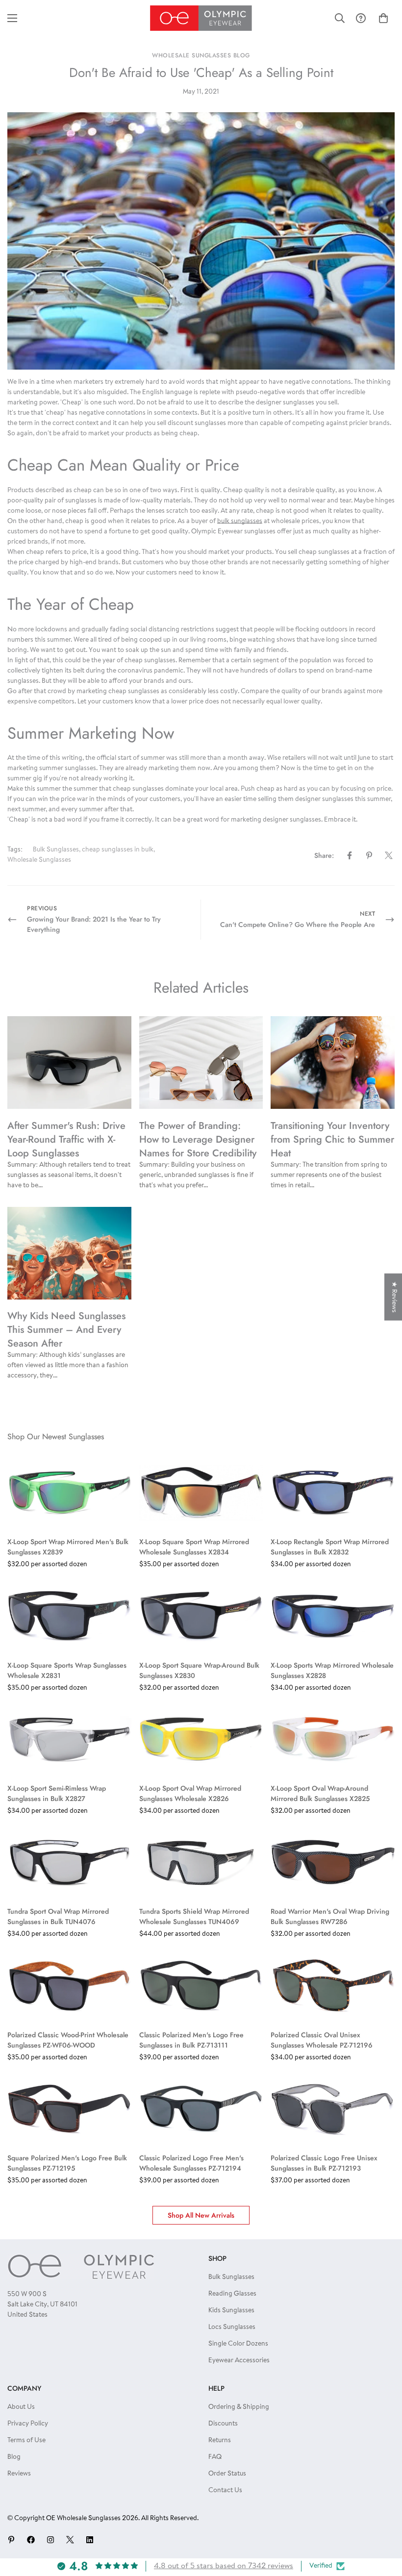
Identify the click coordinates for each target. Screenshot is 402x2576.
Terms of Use (26, 2441)
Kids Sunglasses (231, 2311)
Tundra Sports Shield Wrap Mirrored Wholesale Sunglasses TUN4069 (194, 1916)
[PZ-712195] (69, 2109)
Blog (14, 2457)
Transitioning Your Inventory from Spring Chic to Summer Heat (332, 1139)
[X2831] (69, 1616)
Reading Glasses (232, 2294)
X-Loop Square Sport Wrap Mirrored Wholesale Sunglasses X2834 (194, 1547)
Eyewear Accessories (239, 2361)
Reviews (19, 2474)
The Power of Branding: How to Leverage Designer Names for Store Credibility (198, 1139)
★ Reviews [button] (394, 1297)
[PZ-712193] (333, 2109)
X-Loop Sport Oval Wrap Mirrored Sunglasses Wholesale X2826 (190, 1793)
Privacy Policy (28, 2424)
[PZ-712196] (333, 1985)
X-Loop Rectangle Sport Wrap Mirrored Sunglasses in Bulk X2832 (330, 1547)
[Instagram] (50, 2540)
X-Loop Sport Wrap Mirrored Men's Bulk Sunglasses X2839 (68, 1547)
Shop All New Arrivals (201, 2215)
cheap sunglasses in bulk (118, 850)
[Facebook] (350, 855)
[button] (383, 18)
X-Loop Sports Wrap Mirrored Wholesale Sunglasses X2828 (332, 1670)
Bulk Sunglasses (56, 850)
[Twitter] (389, 855)
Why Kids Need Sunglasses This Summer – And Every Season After (66, 1330)
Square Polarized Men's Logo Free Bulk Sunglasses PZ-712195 (67, 2163)
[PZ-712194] (201, 2109)
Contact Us (225, 2491)
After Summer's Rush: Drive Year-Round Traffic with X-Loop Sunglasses (66, 1139)
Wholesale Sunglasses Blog (201, 55)
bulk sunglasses (240, 522)
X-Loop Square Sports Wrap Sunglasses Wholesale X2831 (67, 1670)
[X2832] (333, 1493)
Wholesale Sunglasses (39, 860)
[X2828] (333, 1616)
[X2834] (201, 1493)
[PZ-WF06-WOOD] (69, 1985)
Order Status (227, 2474)
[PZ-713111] (201, 1985)
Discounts (223, 2424)
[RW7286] (333, 1862)
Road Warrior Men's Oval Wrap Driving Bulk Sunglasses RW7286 (330, 1916)
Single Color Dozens (238, 2344)
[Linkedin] (90, 2540)
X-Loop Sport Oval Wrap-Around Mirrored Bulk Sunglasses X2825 (320, 1793)
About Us (21, 2407)
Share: (324, 855)
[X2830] (201, 1616)
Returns (220, 2441)
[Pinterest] (369, 855)
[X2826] (201, 1739)
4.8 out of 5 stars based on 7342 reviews (224, 2566)
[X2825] (333, 1739)
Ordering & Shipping (239, 2407)
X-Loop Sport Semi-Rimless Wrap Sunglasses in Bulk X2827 (57, 1793)
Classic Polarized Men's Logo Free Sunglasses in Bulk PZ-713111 (191, 2040)
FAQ (215, 2457)
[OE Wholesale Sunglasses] (201, 18)
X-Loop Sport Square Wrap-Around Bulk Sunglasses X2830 (199, 1670)
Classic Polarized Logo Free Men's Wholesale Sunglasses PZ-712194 (191, 2163)
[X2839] (69, 1493)
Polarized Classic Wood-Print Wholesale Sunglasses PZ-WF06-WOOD (68, 2040)
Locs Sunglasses (232, 2327)
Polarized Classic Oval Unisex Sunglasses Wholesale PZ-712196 (322, 2040)
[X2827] (69, 1739)
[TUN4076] (69, 1862)
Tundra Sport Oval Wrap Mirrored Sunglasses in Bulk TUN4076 (58, 1916)
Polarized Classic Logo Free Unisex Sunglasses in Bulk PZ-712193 (324, 2163)
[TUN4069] (201, 1862)
